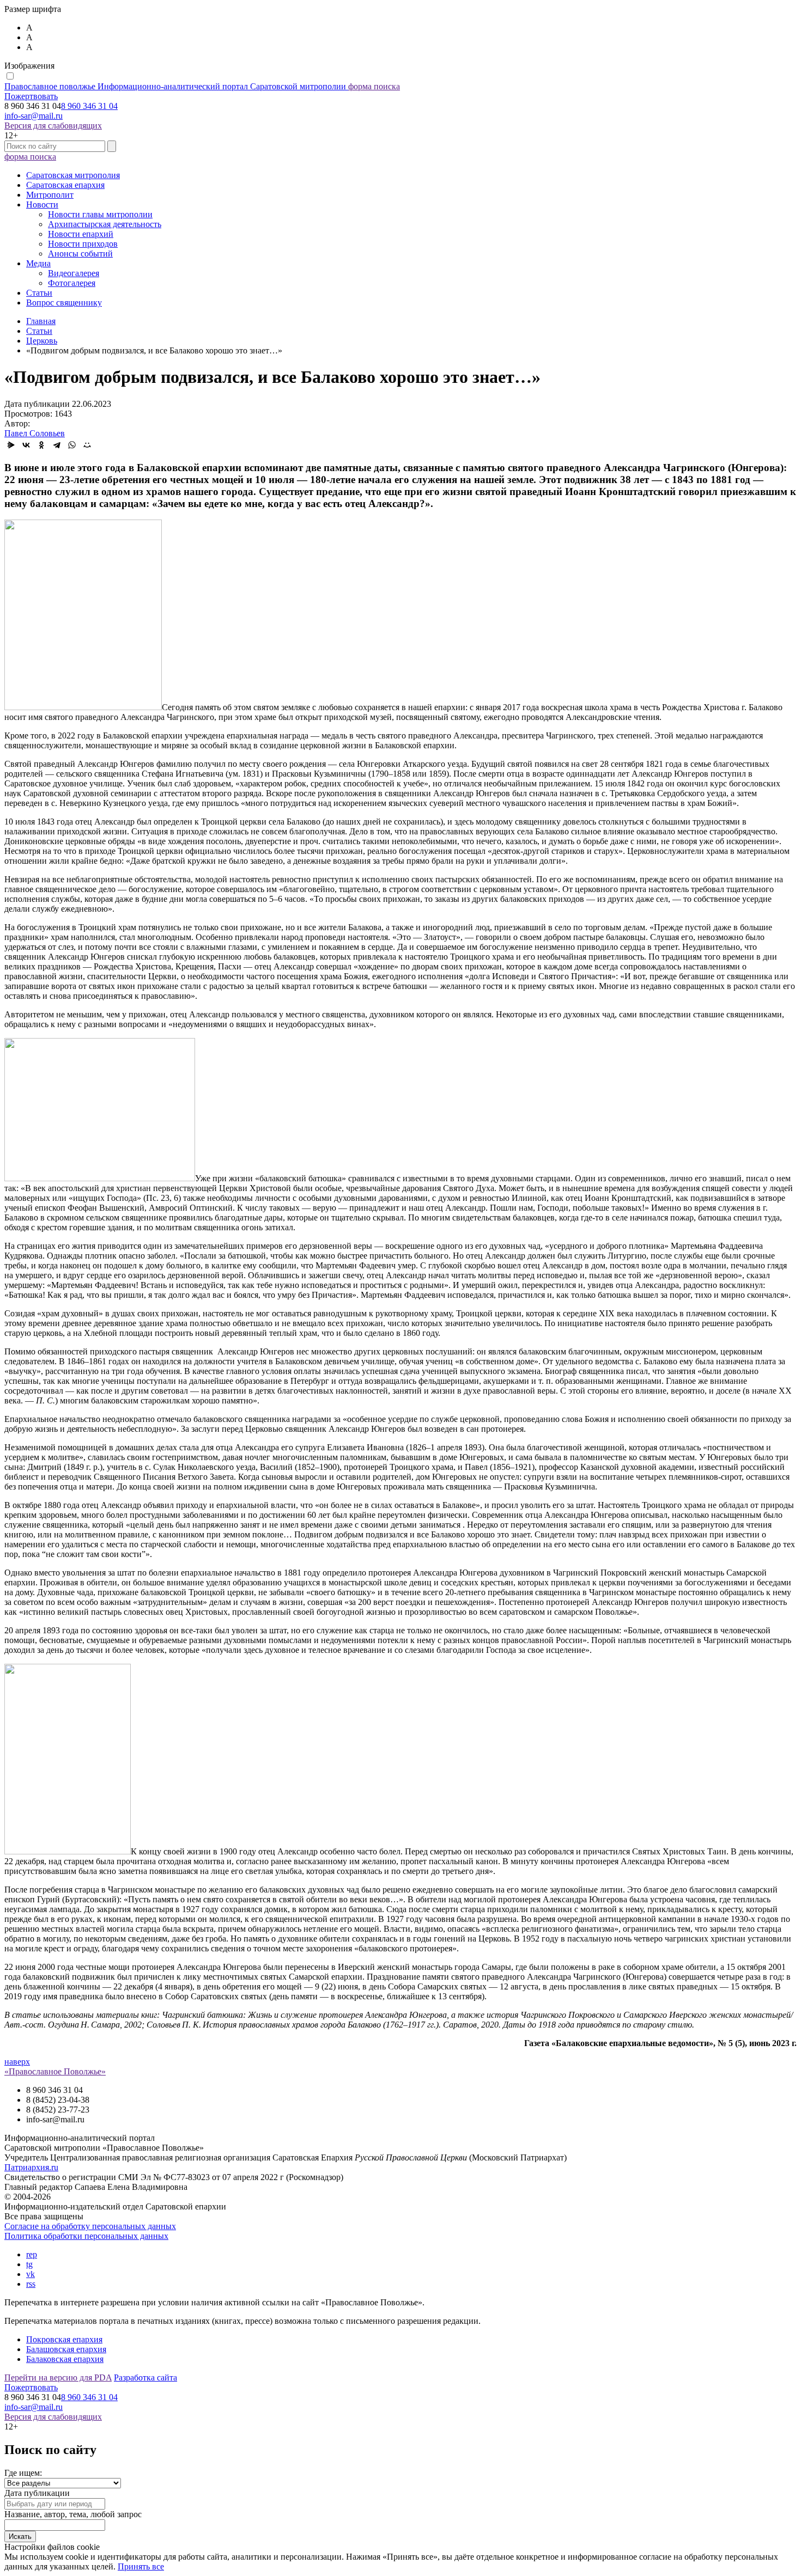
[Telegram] (57, 445)
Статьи (39, 293)
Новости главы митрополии (100, 214)
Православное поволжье (175, 86)
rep (32, 2254)
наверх (17, 2062)
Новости (42, 205)
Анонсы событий (80, 254)
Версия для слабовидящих (53, 126)
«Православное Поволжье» (55, 2071)
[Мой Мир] (87, 445)
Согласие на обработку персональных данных (90, 2226)
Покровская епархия (64, 2339)
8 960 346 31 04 (89, 106)
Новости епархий (81, 234)
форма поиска (374, 86)
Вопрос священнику (64, 303)
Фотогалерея (72, 283)
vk (31, 2274)
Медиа (38, 263)
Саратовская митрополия (73, 175)
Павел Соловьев (35, 433)
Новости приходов (83, 244)
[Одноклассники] (41, 445)
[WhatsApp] (72, 445)
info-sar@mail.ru (34, 116)
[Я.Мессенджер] (11, 445)
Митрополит (50, 195)
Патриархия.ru (31, 2167)
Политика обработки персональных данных (86, 2236)
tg (29, 2264)
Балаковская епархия (65, 2359)
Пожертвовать (31, 96)
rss (31, 2284)
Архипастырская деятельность (105, 224)
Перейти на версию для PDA (58, 2377)
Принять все (141, 2566)
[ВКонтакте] (26, 445)
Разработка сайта (145, 2377)
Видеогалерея (74, 273)
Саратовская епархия (65, 185)
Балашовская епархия (66, 2349)
